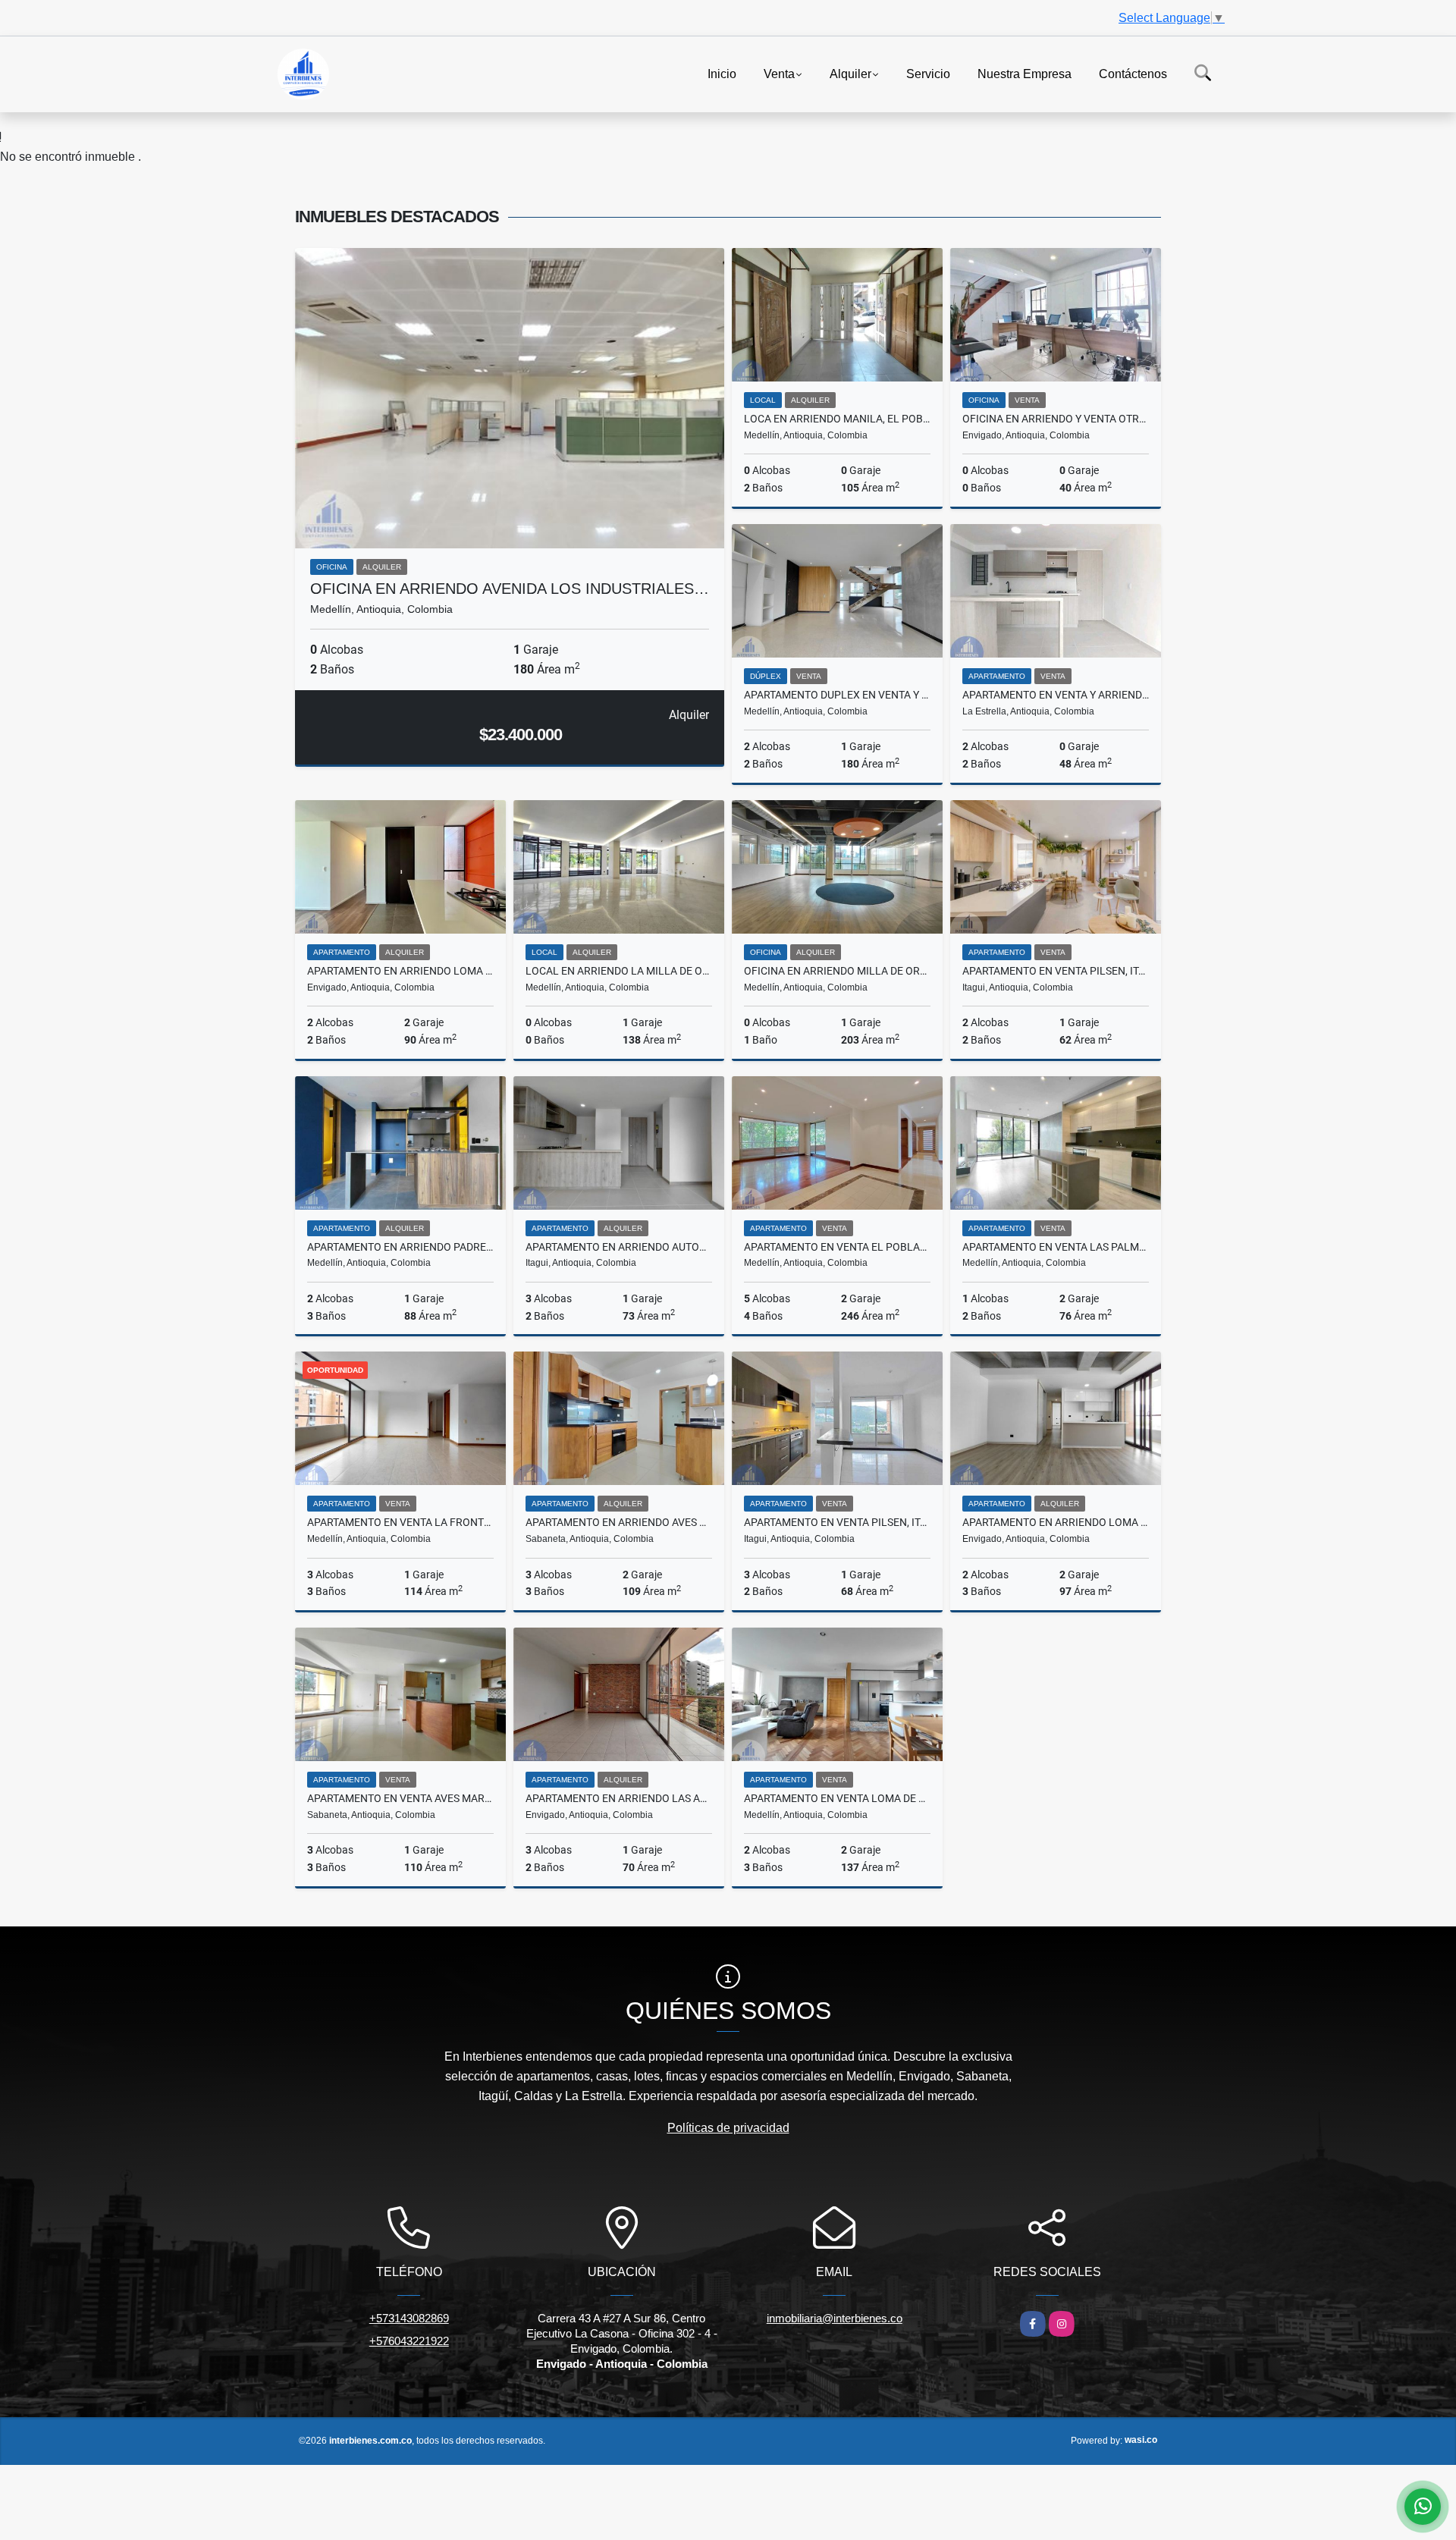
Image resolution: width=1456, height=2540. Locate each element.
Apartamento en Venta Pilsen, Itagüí (837, 1522)
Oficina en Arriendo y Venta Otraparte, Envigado (1056, 419)
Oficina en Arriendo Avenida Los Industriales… (510, 589)
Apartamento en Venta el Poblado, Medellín (837, 1247)
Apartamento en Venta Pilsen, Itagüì (1056, 971)
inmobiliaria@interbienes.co (835, 2318)
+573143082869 (409, 2318)
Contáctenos (1133, 73)
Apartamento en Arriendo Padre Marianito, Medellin (400, 1247)
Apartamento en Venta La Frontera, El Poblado (400, 1522)
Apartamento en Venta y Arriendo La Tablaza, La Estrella (1056, 695)
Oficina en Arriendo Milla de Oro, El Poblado (837, 971)
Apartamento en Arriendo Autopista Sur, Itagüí (619, 1247)
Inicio (722, 73)
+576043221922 (409, 2341)
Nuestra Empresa (1025, 73)
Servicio (928, 73)
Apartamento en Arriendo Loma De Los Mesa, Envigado (1056, 1522)
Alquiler (850, 73)
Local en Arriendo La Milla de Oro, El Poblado (619, 971)
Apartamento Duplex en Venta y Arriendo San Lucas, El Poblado (837, 695)
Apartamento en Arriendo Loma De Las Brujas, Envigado (400, 971)
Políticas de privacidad (728, 2128)
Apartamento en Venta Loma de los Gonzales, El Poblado (837, 1798)
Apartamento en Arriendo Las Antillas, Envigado (619, 1798)
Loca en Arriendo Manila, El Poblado (837, 419)
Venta (779, 73)
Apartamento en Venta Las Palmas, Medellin (1056, 1247)
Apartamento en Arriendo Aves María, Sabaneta (619, 1522)
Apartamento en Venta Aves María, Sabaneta (400, 1798)
